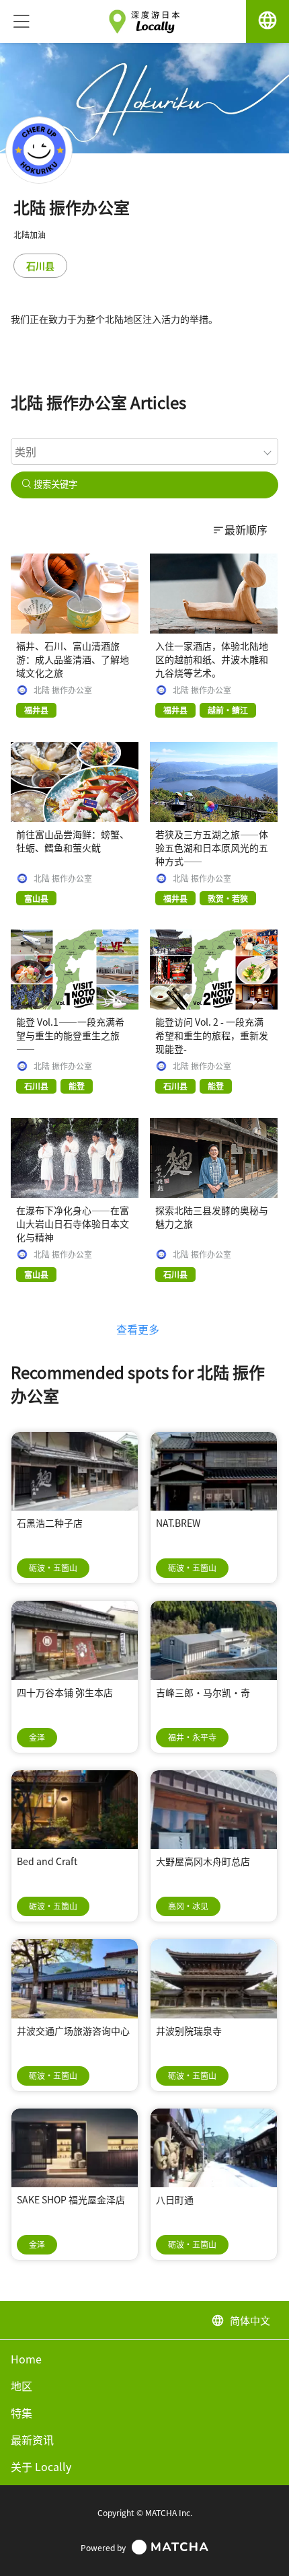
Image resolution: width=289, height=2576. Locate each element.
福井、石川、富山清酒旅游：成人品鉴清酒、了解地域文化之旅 (73, 659)
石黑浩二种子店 (50, 1523)
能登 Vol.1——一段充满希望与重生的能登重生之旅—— (70, 1035)
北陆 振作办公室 (63, 690)
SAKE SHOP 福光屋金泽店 (71, 2199)
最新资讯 (32, 2439)
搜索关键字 (54, 485)
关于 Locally (41, 2466)
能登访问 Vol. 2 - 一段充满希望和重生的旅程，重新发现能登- (212, 1035)
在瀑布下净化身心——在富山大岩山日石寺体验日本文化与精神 (73, 1223)
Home (26, 2359)
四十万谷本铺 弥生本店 (65, 1692)
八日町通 (175, 2199)
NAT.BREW (178, 1523)
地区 (22, 2386)
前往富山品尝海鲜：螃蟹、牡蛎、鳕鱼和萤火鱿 (73, 841)
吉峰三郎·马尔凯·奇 (203, 1692)
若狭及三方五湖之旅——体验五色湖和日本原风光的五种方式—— (212, 847)
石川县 (40, 266)
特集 (22, 2413)
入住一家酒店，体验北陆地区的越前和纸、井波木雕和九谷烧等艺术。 (212, 659)
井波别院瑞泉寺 (189, 2031)
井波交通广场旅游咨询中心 (73, 2031)
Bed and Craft (47, 1861)
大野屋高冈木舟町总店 (203, 1861)
